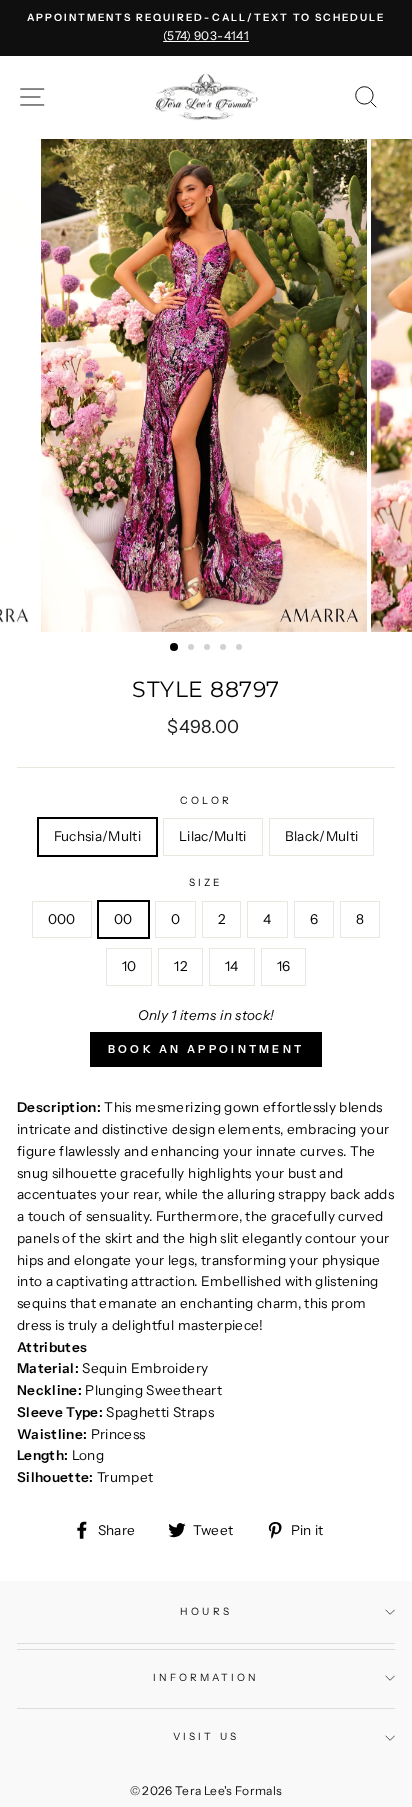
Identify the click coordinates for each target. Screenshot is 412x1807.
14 (232, 966)
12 (180, 966)
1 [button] (175, 648)
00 (123, 919)
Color (205, 800)
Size (206, 882)
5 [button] (241, 649)
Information (206, 1677)
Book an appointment (206, 1049)
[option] (206, 28)
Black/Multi (322, 836)
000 (62, 919)
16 (284, 966)
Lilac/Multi (213, 836)
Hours (205, 1611)
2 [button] (193, 649)
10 (129, 966)
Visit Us (205, 1736)
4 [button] (225, 649)
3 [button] (209, 649)
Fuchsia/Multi (97, 836)
